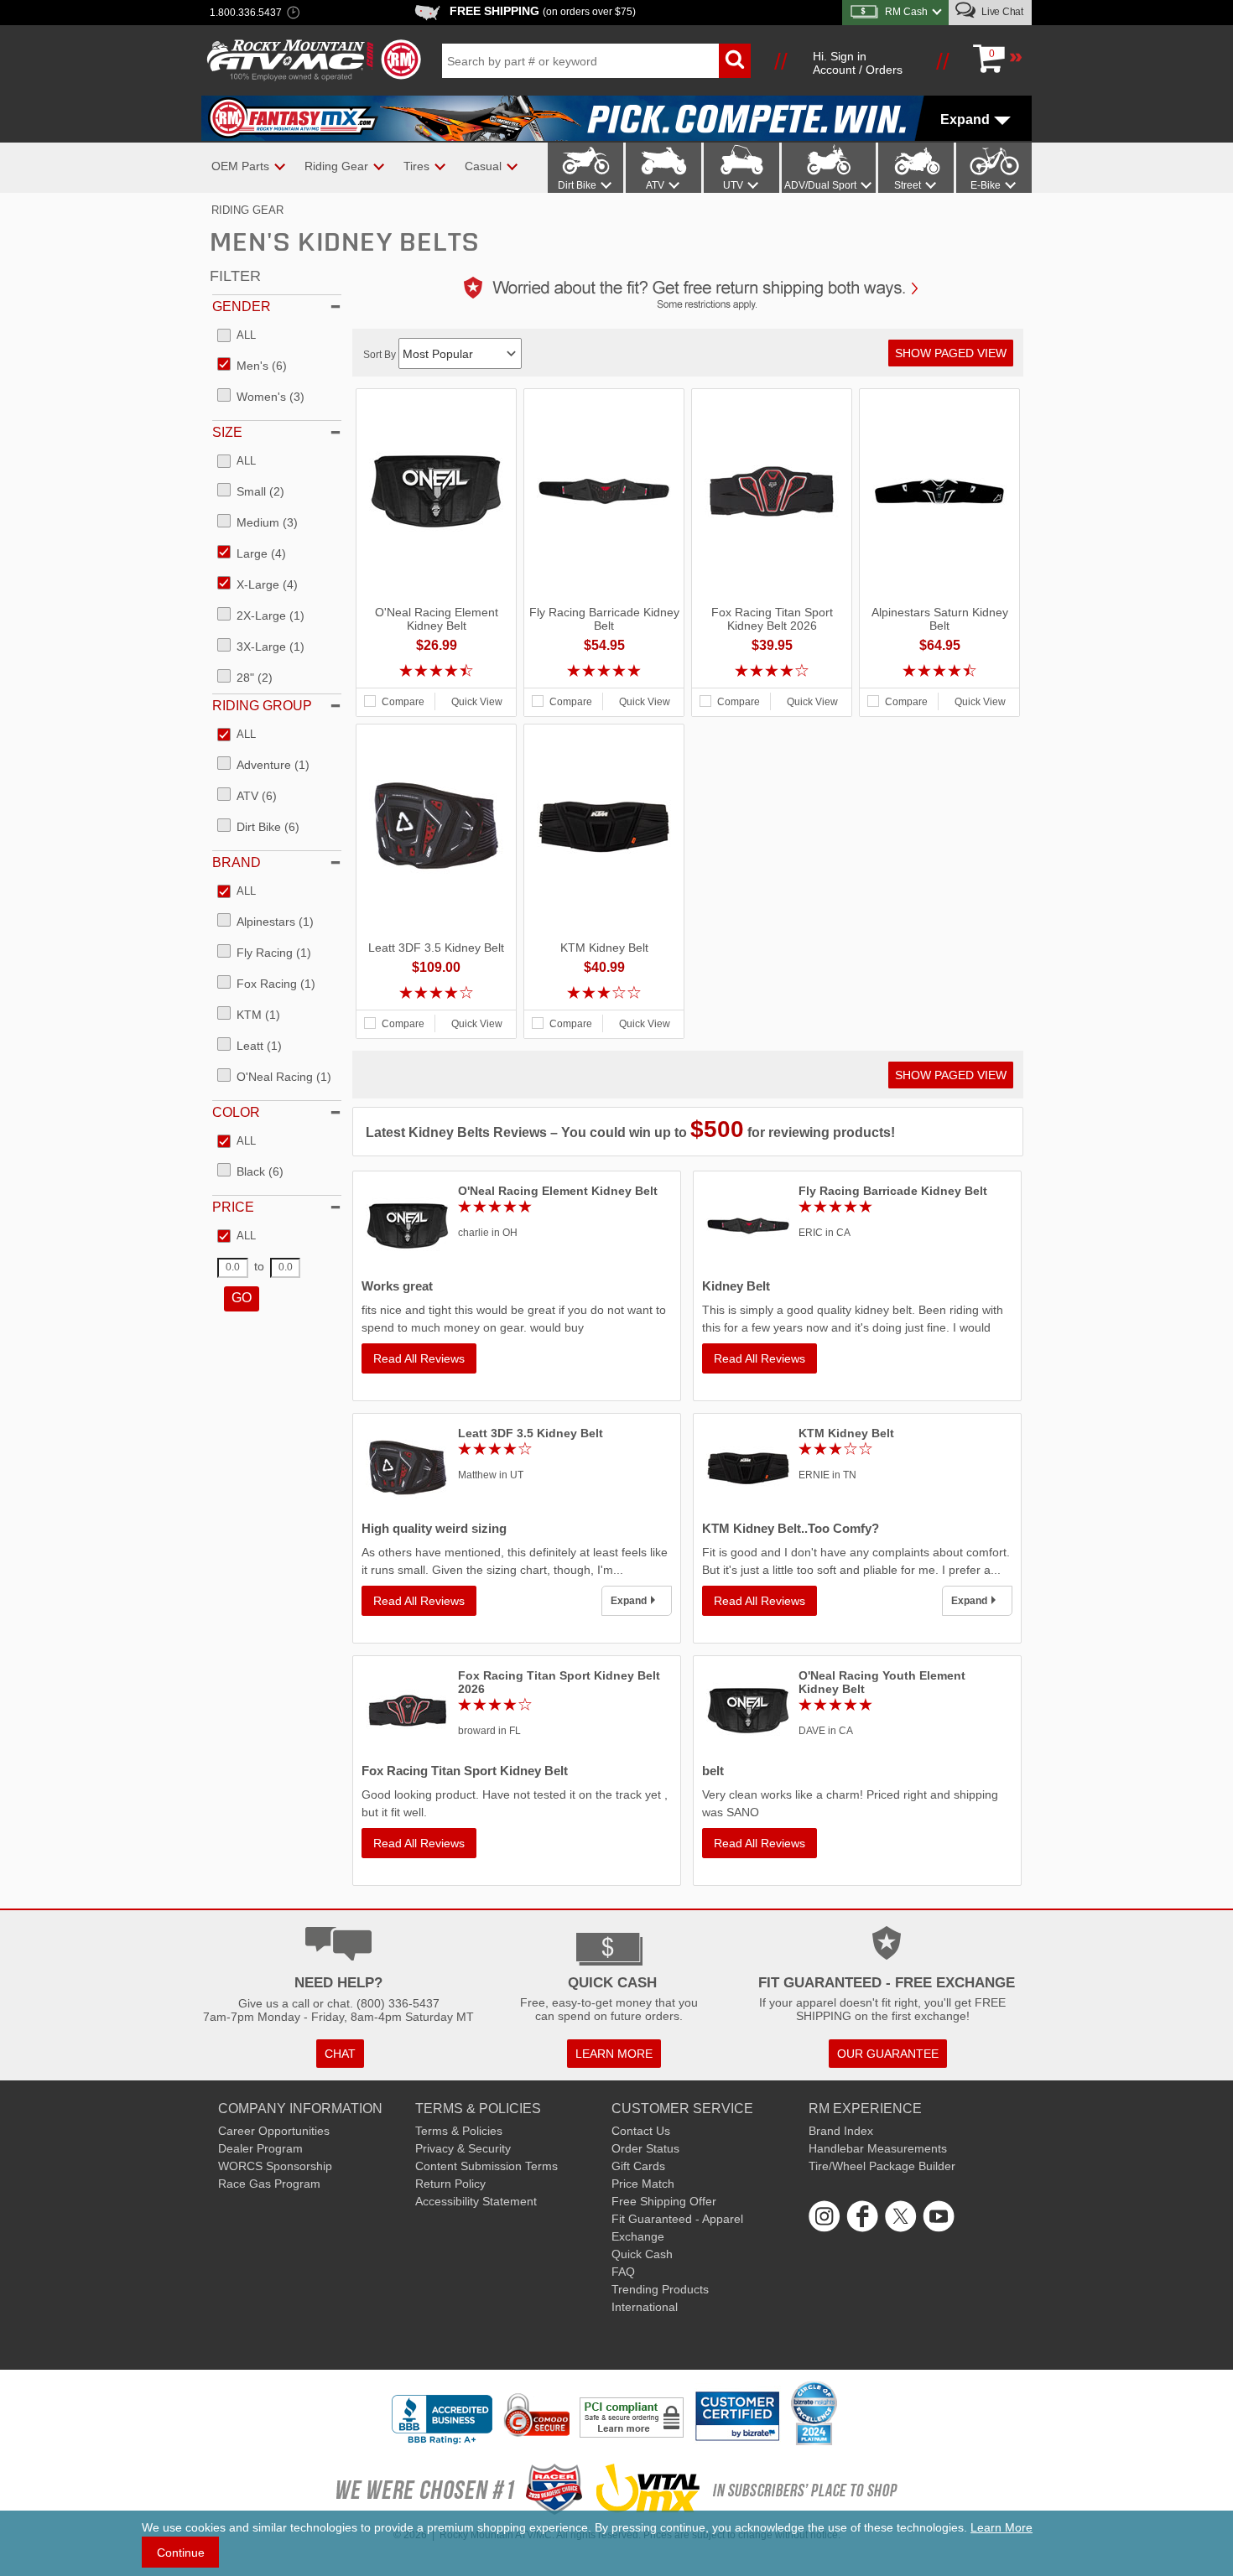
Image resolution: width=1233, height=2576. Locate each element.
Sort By (381, 355)
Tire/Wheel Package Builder (882, 2166)
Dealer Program (260, 2148)
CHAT (340, 2054)
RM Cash (906, 12)
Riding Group (262, 706)
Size (227, 432)
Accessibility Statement (476, 2201)
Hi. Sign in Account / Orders (858, 63)
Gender (242, 306)
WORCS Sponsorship (275, 2166)
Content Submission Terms (486, 2166)
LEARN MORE (614, 2054)
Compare (403, 702)
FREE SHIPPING (543, 11)
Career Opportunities (274, 2131)
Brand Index (841, 2131)
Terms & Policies (459, 2131)
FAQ (623, 2272)
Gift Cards (638, 2166)
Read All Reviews (419, 1358)
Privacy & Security (463, 2148)
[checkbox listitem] (237, 336)
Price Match (643, 2184)
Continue (181, 2553)
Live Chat (1001, 12)
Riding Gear (247, 210)
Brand (237, 862)
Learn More (1001, 2527)
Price (233, 1207)
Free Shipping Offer (664, 2201)
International (645, 2307)
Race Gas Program (269, 2184)
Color (236, 1112)
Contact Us (641, 2131)
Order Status (645, 2148)
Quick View (477, 702)
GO (242, 1298)
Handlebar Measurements (878, 2148)
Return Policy (450, 2184)
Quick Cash (642, 2254)
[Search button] (735, 61)
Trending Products (660, 2289)
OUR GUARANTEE (888, 2054)
